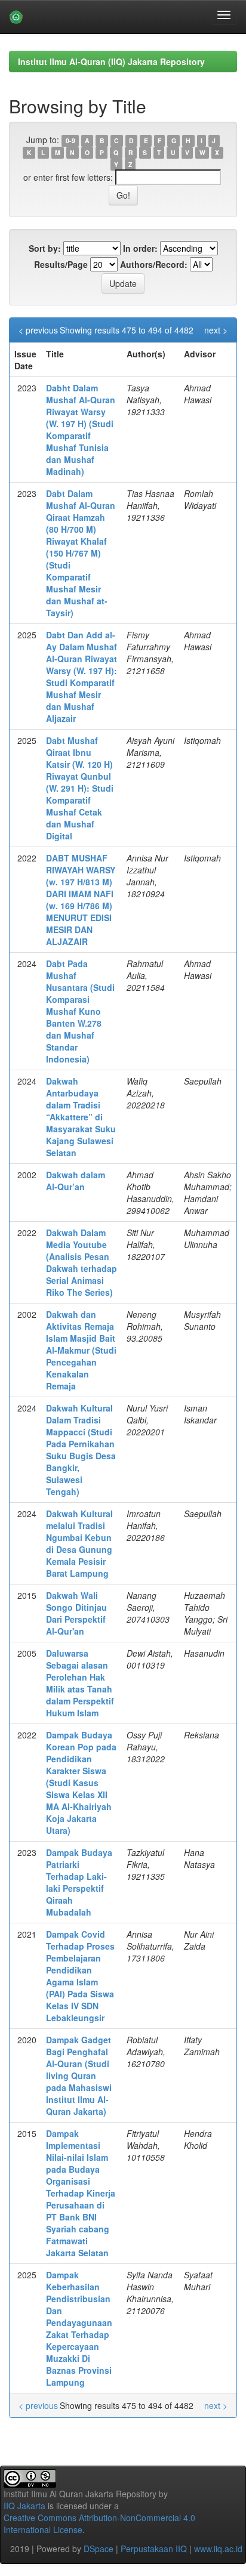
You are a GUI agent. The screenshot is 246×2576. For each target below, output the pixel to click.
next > (216, 330)
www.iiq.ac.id (218, 2549)
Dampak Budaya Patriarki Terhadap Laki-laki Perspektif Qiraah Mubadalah (79, 1882)
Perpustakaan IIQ (154, 2549)
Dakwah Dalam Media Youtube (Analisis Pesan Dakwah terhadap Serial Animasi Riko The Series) (82, 1262)
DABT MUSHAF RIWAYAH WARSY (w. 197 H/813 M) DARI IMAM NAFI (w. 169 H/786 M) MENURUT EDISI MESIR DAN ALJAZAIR (81, 900)
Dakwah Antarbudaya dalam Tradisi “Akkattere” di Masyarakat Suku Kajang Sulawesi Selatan (81, 1117)
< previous (38, 330)
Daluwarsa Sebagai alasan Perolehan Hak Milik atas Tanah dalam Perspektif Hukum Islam (80, 1683)
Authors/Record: (154, 264)
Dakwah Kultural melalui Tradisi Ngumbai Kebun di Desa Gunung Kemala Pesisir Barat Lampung (79, 1543)
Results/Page (61, 264)
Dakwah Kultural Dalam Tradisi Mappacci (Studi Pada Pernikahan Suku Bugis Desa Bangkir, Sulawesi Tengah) (81, 1450)
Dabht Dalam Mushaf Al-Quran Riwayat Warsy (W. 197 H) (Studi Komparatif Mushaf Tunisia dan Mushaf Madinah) (81, 430)
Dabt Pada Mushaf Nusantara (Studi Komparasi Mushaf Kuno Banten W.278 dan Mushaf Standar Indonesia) (80, 1011)
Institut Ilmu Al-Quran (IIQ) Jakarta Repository (111, 61)
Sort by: (45, 248)
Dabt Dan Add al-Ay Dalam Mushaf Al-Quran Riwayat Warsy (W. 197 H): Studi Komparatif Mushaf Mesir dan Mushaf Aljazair (82, 677)
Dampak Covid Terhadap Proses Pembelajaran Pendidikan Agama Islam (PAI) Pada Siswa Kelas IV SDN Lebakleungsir (80, 1976)
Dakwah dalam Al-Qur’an (76, 1181)
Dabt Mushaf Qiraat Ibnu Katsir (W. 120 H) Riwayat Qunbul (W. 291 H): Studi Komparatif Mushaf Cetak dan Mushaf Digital (80, 788)
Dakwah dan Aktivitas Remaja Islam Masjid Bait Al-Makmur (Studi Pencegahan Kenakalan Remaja (81, 1350)
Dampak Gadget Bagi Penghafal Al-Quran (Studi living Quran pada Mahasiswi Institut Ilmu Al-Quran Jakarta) (79, 2075)
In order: (140, 248)
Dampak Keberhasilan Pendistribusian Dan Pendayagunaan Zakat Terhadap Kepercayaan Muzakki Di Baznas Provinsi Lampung (79, 2328)
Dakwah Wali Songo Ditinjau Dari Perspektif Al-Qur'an (76, 1613)
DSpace (99, 2549)
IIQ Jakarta (24, 2506)
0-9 (70, 140)
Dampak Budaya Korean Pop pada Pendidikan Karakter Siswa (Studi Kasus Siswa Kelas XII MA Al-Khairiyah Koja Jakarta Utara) (81, 1783)
